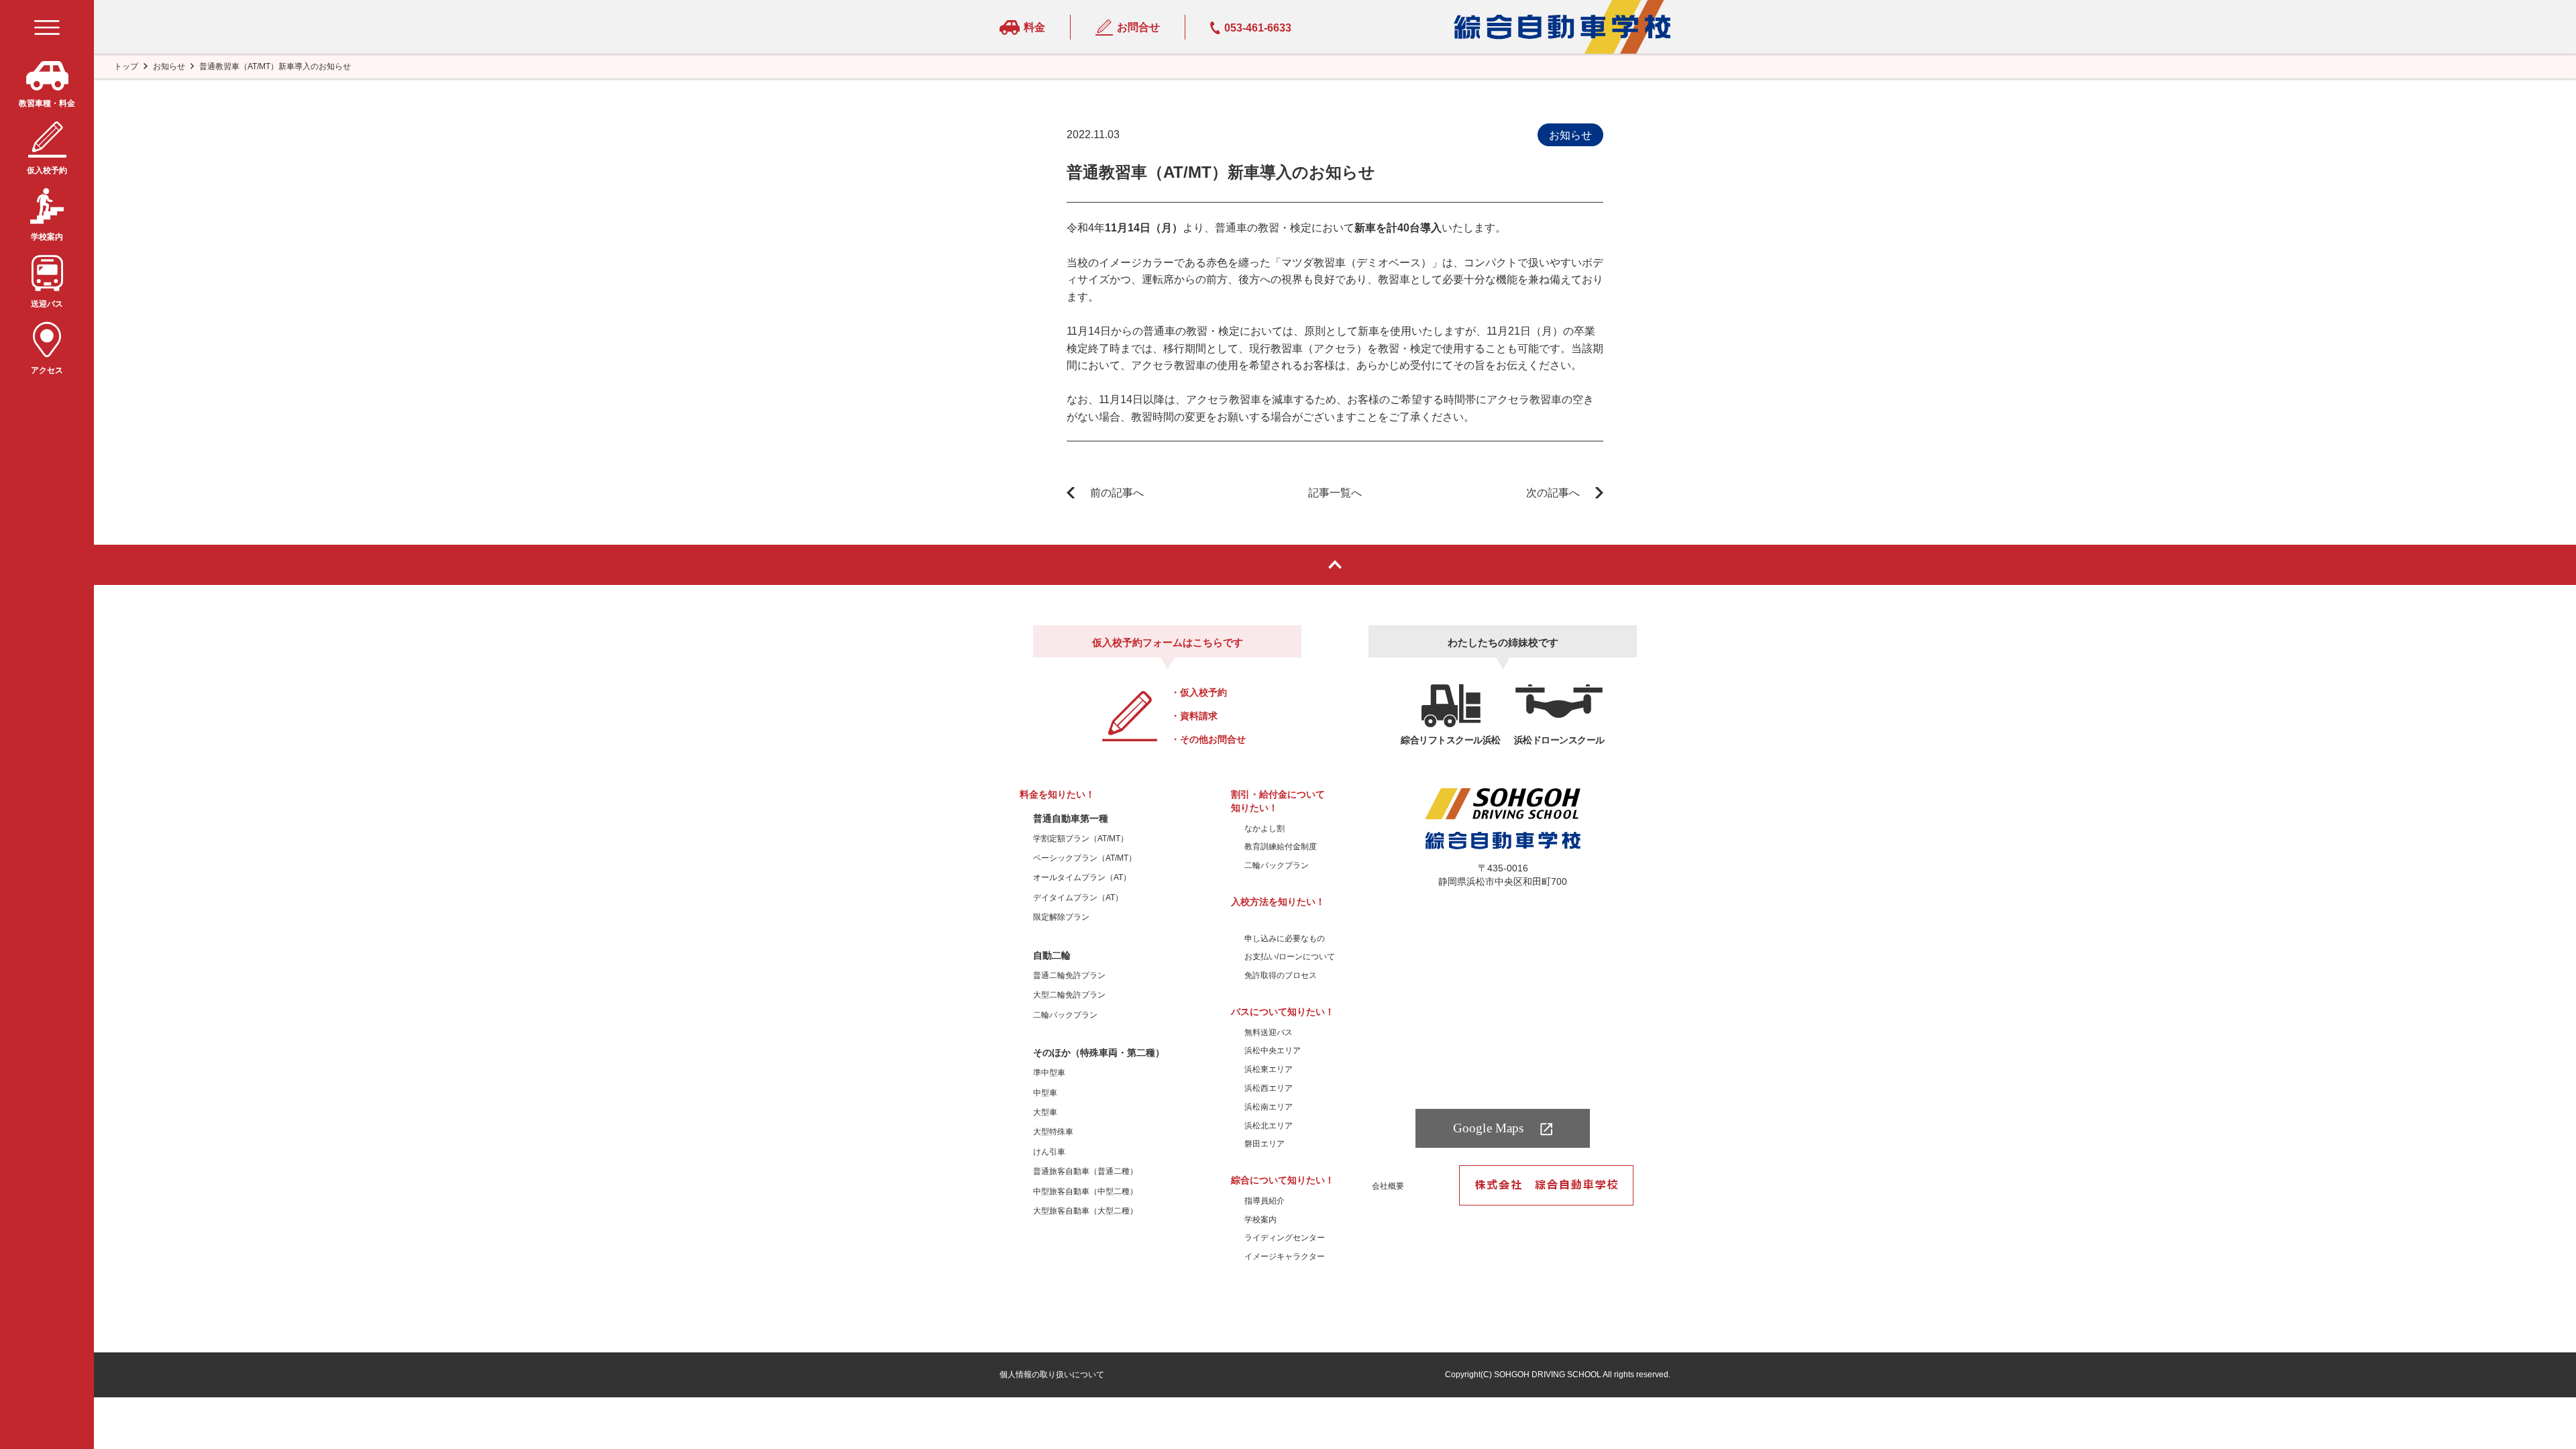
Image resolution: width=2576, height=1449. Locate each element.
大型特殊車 (1053, 1132)
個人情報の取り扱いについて (1052, 1375)
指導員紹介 (1265, 1201)
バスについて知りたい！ (1283, 1012)
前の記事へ (1117, 493)
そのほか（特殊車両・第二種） (1099, 1053)
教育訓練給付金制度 (1281, 847)
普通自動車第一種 (1071, 818)
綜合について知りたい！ (1283, 1180)
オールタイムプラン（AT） (1082, 877)
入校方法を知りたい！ (1278, 902)
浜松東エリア (1269, 1069)
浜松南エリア (1269, 1107)
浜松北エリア (1269, 1126)
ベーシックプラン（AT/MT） (1085, 858)
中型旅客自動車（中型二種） (1085, 1191)
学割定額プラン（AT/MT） (1081, 839)
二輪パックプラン (1065, 1015)
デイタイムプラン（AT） (1078, 898)
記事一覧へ (1335, 493)
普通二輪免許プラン (1069, 975)
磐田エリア (1265, 1144)
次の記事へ (1553, 493)
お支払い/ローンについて (1290, 957)
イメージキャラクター (1285, 1256)
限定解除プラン (1061, 917)
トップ (126, 66)
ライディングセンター (1285, 1238)
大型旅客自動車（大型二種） (1085, 1211)
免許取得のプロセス (1281, 975)
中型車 (1045, 1093)
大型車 (1045, 1112)
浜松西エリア (1269, 1088)
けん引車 (1049, 1152)
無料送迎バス (1269, 1032)
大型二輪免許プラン (1069, 995)
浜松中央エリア (1273, 1051)
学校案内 (1260, 1220)
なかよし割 (1265, 828)
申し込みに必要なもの (1285, 938)
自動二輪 (1052, 955)
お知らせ (169, 66)
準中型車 (1049, 1073)
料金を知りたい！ (1057, 794)
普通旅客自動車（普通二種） (1085, 1171)
